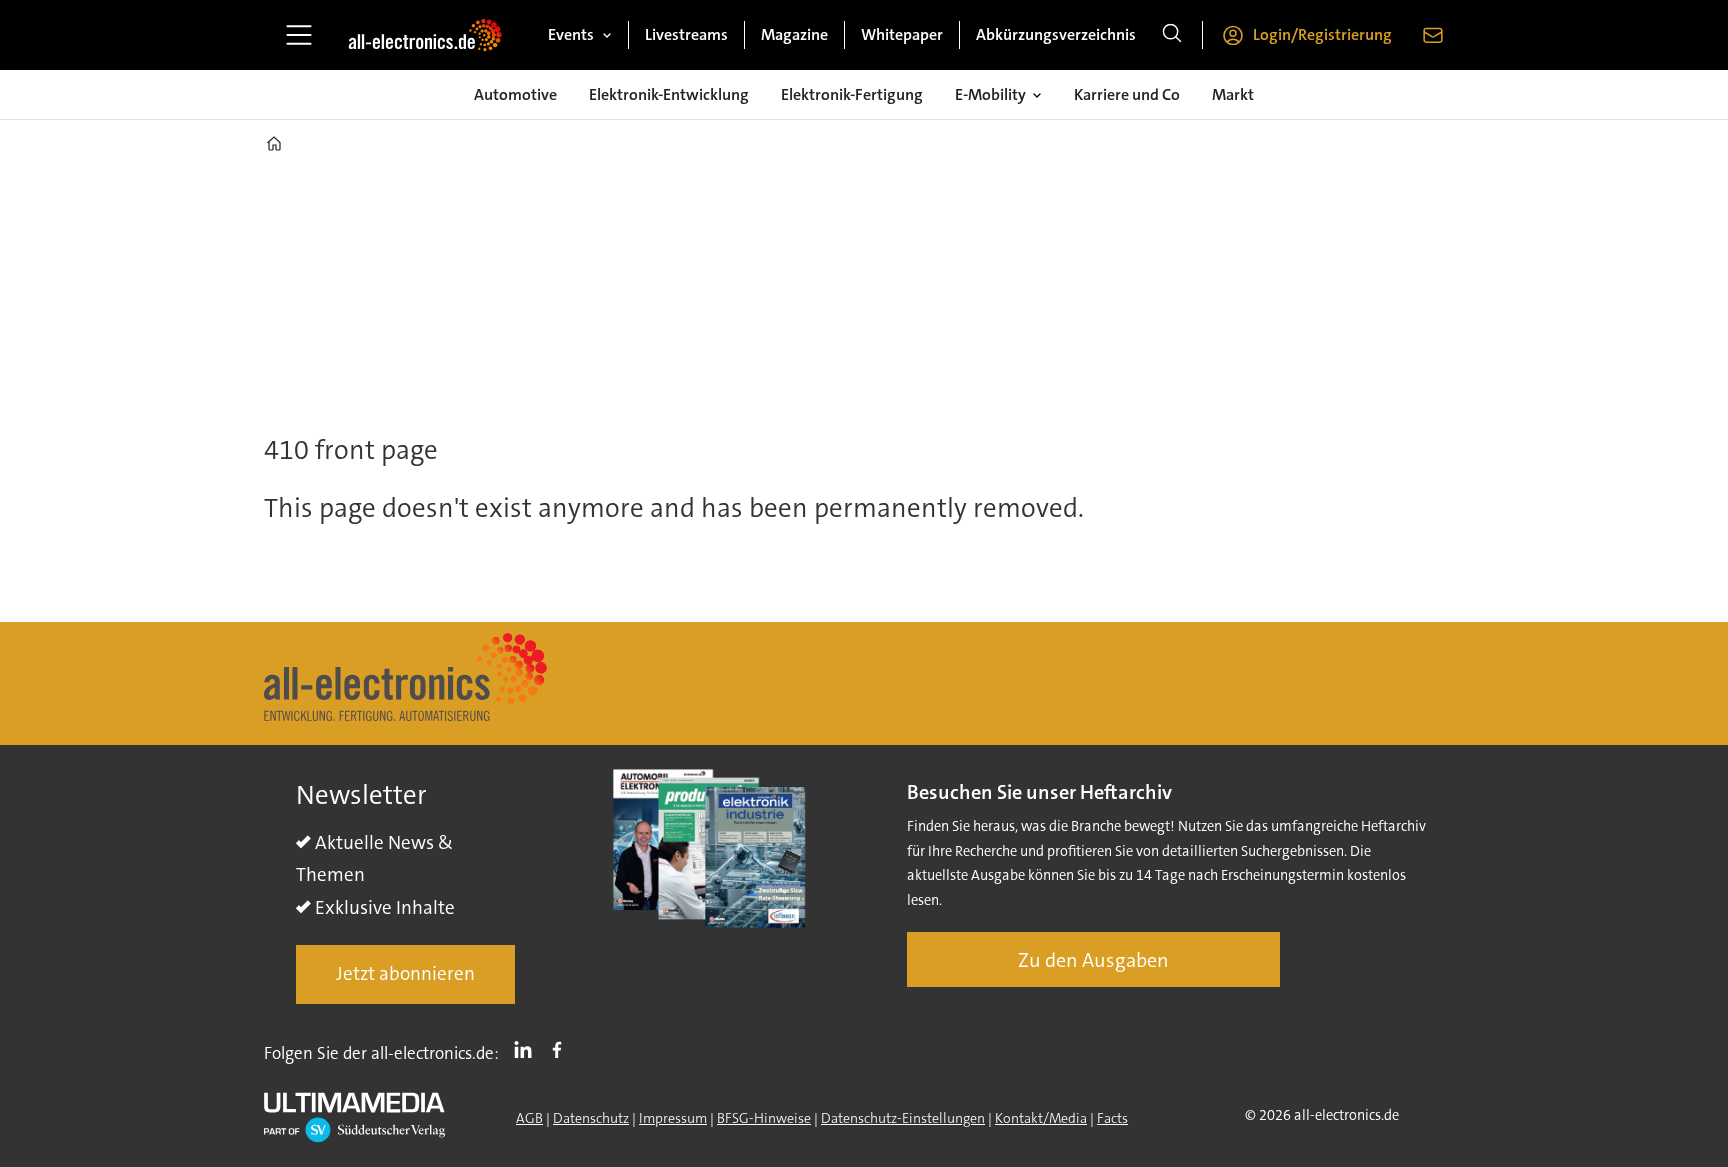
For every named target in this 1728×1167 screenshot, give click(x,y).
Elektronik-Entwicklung (669, 94)
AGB (529, 1118)
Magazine (794, 34)
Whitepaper (902, 34)
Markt (1233, 94)
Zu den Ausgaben (1093, 960)
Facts (1112, 1118)
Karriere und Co (1127, 94)
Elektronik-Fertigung (852, 94)
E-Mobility (990, 94)
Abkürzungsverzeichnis (1056, 34)
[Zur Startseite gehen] (425, 35)
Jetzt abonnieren (405, 973)
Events (571, 34)
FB (562, 1049)
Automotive (515, 94)
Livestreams (686, 34)
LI (528, 1049)
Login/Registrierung (1322, 34)
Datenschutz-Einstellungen (903, 1118)
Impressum (673, 1118)
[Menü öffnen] (299, 35)
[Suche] (1172, 35)
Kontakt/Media (1041, 1118)
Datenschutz (591, 1118)
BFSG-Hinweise (764, 1118)
